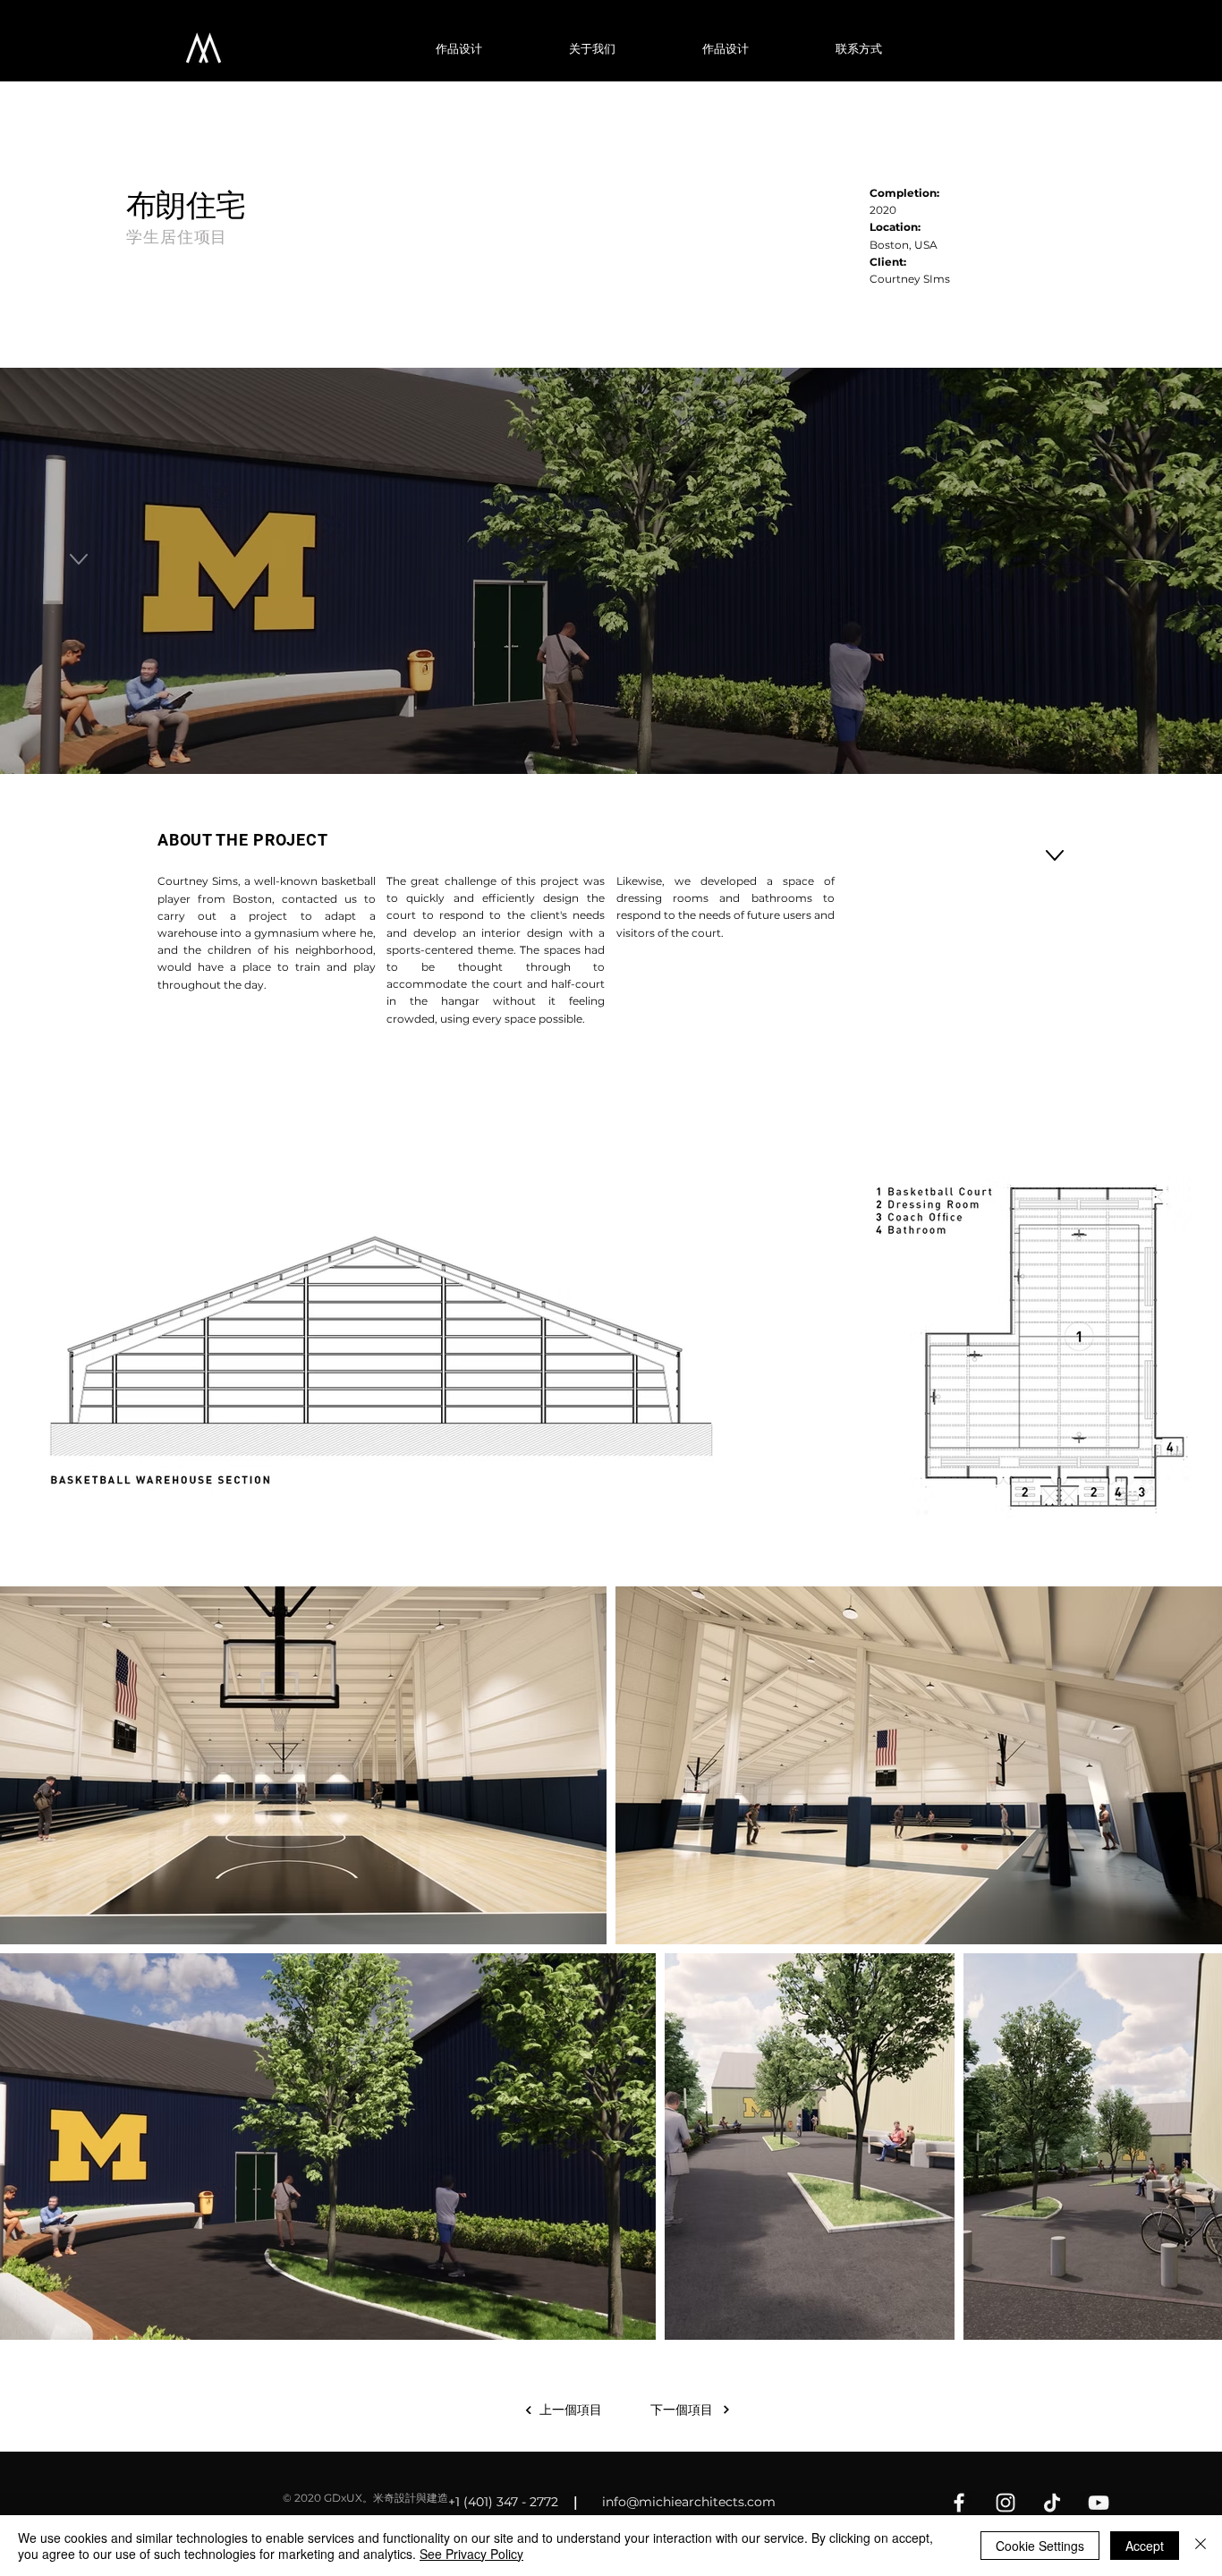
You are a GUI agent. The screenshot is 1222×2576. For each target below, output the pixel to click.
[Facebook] (959, 2503)
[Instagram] (1006, 2503)
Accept (1145, 2546)
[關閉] (1201, 2546)
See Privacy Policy (471, 2554)
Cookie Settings (1040, 2546)
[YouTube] (1099, 2503)
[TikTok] (1052, 2503)
